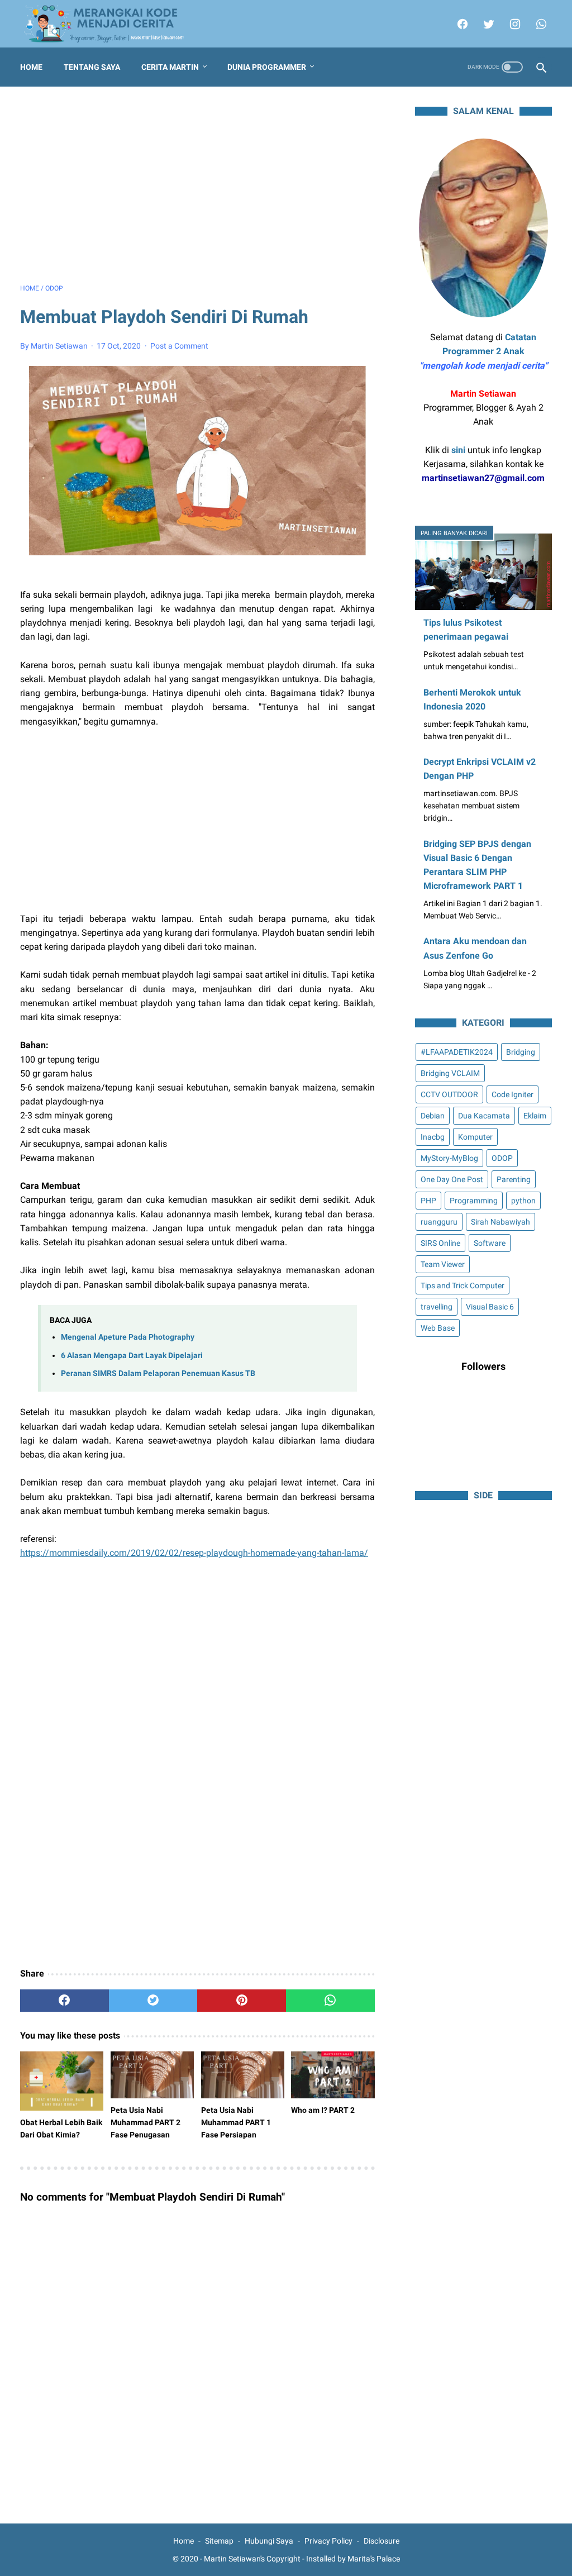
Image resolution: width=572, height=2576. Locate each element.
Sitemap (219, 2541)
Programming (474, 1201)
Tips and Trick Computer (463, 1285)
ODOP (502, 1158)
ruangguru (439, 1222)
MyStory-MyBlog (449, 1158)
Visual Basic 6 (490, 1307)
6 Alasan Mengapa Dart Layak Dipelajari (132, 1356)
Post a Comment (179, 346)
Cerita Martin (170, 67)
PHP (428, 1201)
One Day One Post (452, 1179)
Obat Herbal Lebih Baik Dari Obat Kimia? (61, 2129)
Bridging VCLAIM (450, 1073)
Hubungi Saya (269, 2541)
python (523, 1201)
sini (458, 450)
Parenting (514, 1179)
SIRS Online (440, 1243)
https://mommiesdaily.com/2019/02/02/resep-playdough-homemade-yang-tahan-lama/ (194, 1553)
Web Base (438, 1328)
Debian (433, 1116)
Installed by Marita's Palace (353, 2559)
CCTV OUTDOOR (449, 1094)
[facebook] (461, 24)
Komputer (475, 1137)
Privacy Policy (328, 2541)
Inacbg (433, 1137)
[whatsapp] (540, 24)
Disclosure (382, 2541)
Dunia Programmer (267, 67)
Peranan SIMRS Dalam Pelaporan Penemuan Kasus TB (158, 1373)
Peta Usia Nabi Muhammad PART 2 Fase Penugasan (146, 2122)
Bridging (521, 1052)
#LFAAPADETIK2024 (457, 1052)
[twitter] (487, 24)
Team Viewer (443, 1264)
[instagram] (514, 24)
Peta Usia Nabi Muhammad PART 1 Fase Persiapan (236, 2122)
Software (490, 1243)
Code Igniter (513, 1094)
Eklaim (535, 1116)
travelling (437, 1307)
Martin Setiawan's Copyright (252, 2559)
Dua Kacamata (484, 1116)
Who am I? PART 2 (323, 2110)
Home (31, 67)
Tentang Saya (92, 67)
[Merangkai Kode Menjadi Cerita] (111, 24)
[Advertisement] (197, 185)
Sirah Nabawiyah (500, 1222)
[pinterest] (242, 2001)
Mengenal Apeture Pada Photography (128, 1337)
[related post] (62, 2081)
